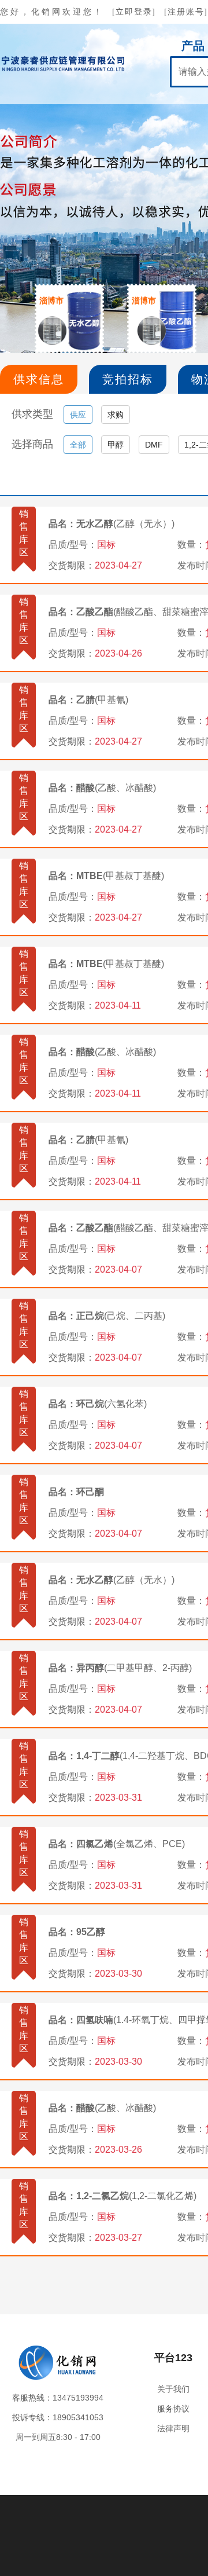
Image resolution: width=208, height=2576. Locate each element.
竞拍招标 (128, 379)
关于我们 (173, 2389)
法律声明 (173, 2428)
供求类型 (32, 414)
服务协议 (173, 2409)
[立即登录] (134, 12)
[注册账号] (186, 12)
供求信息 (39, 379)
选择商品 (32, 444)
